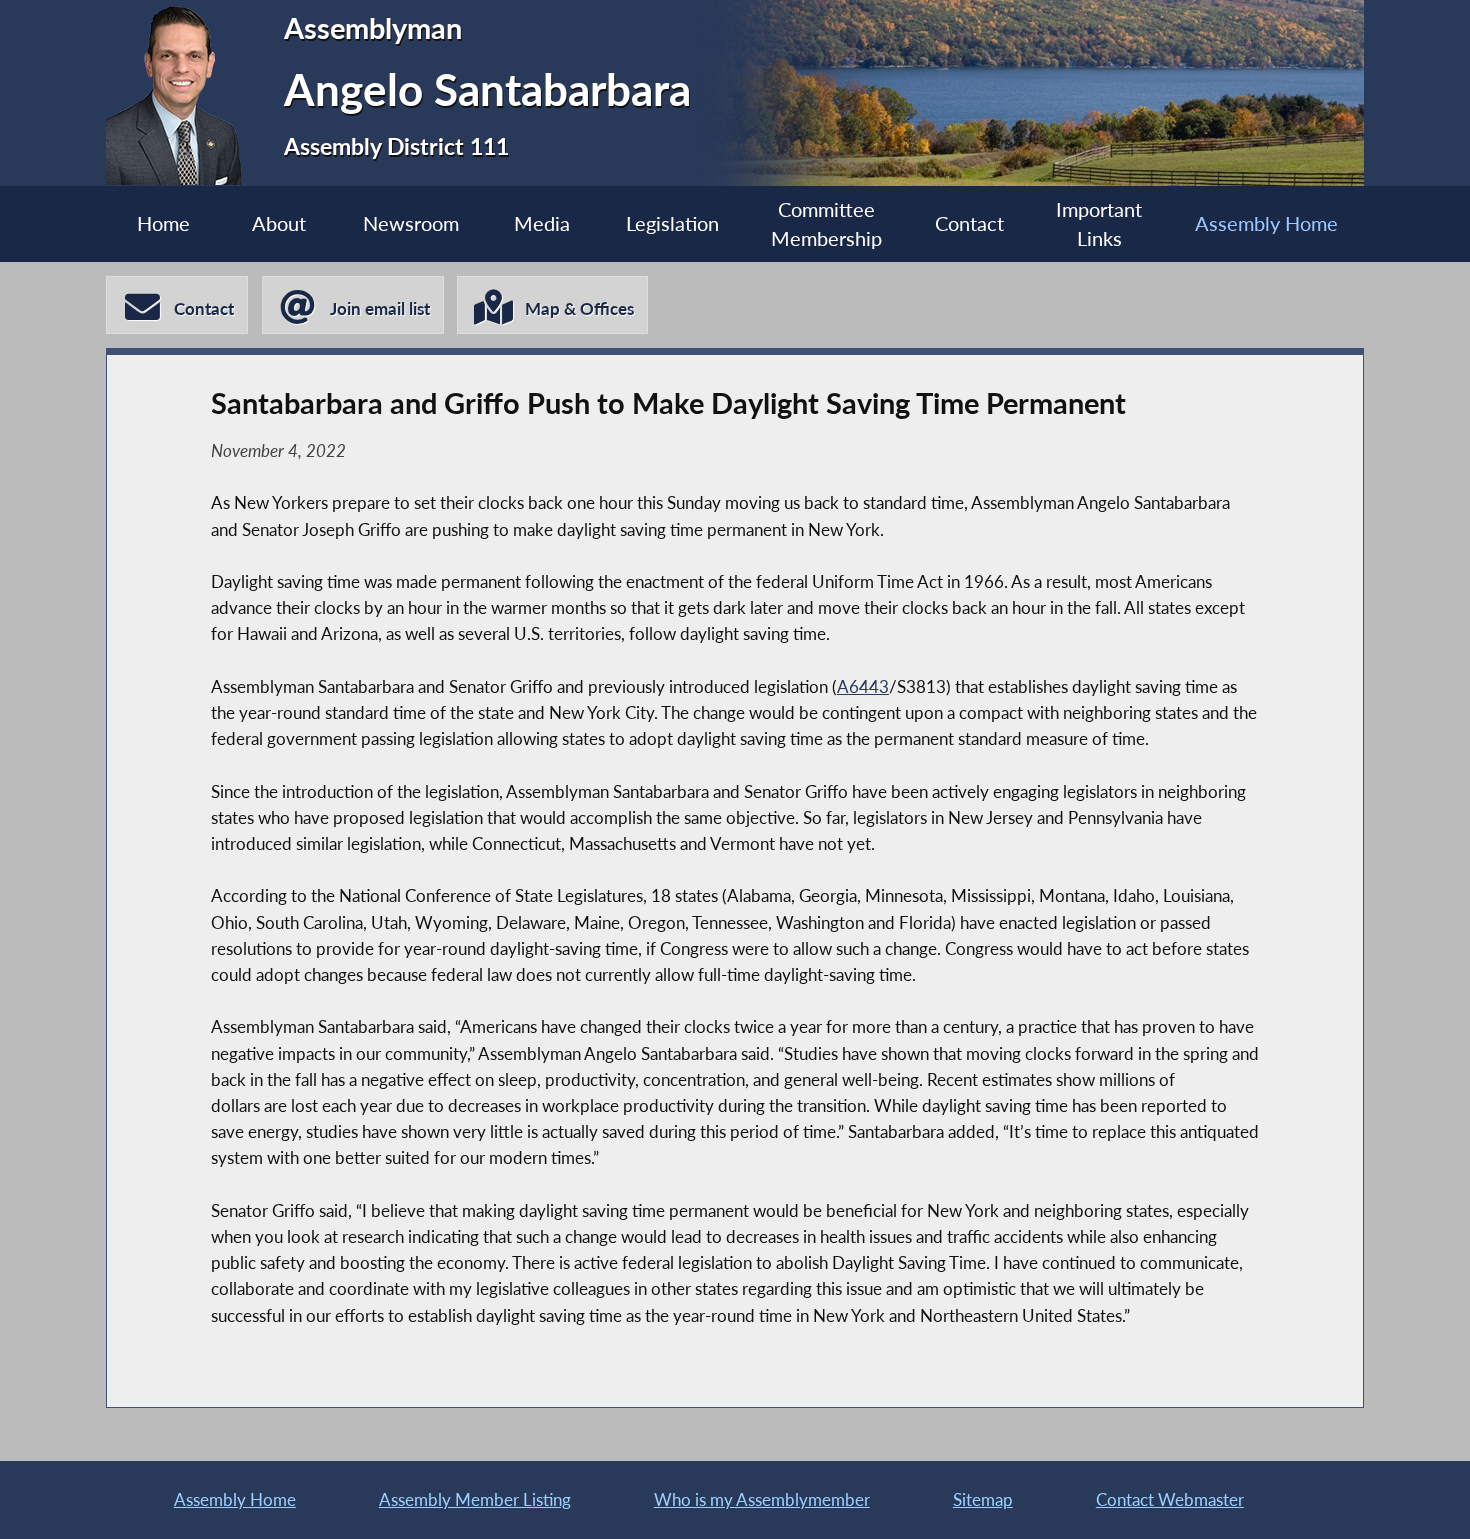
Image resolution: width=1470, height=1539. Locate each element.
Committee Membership (826, 224)
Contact (969, 223)
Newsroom (411, 223)
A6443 (863, 686)
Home (163, 223)
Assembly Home (1266, 223)
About (279, 223)
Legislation (672, 223)
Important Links (1099, 224)
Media (542, 223)
